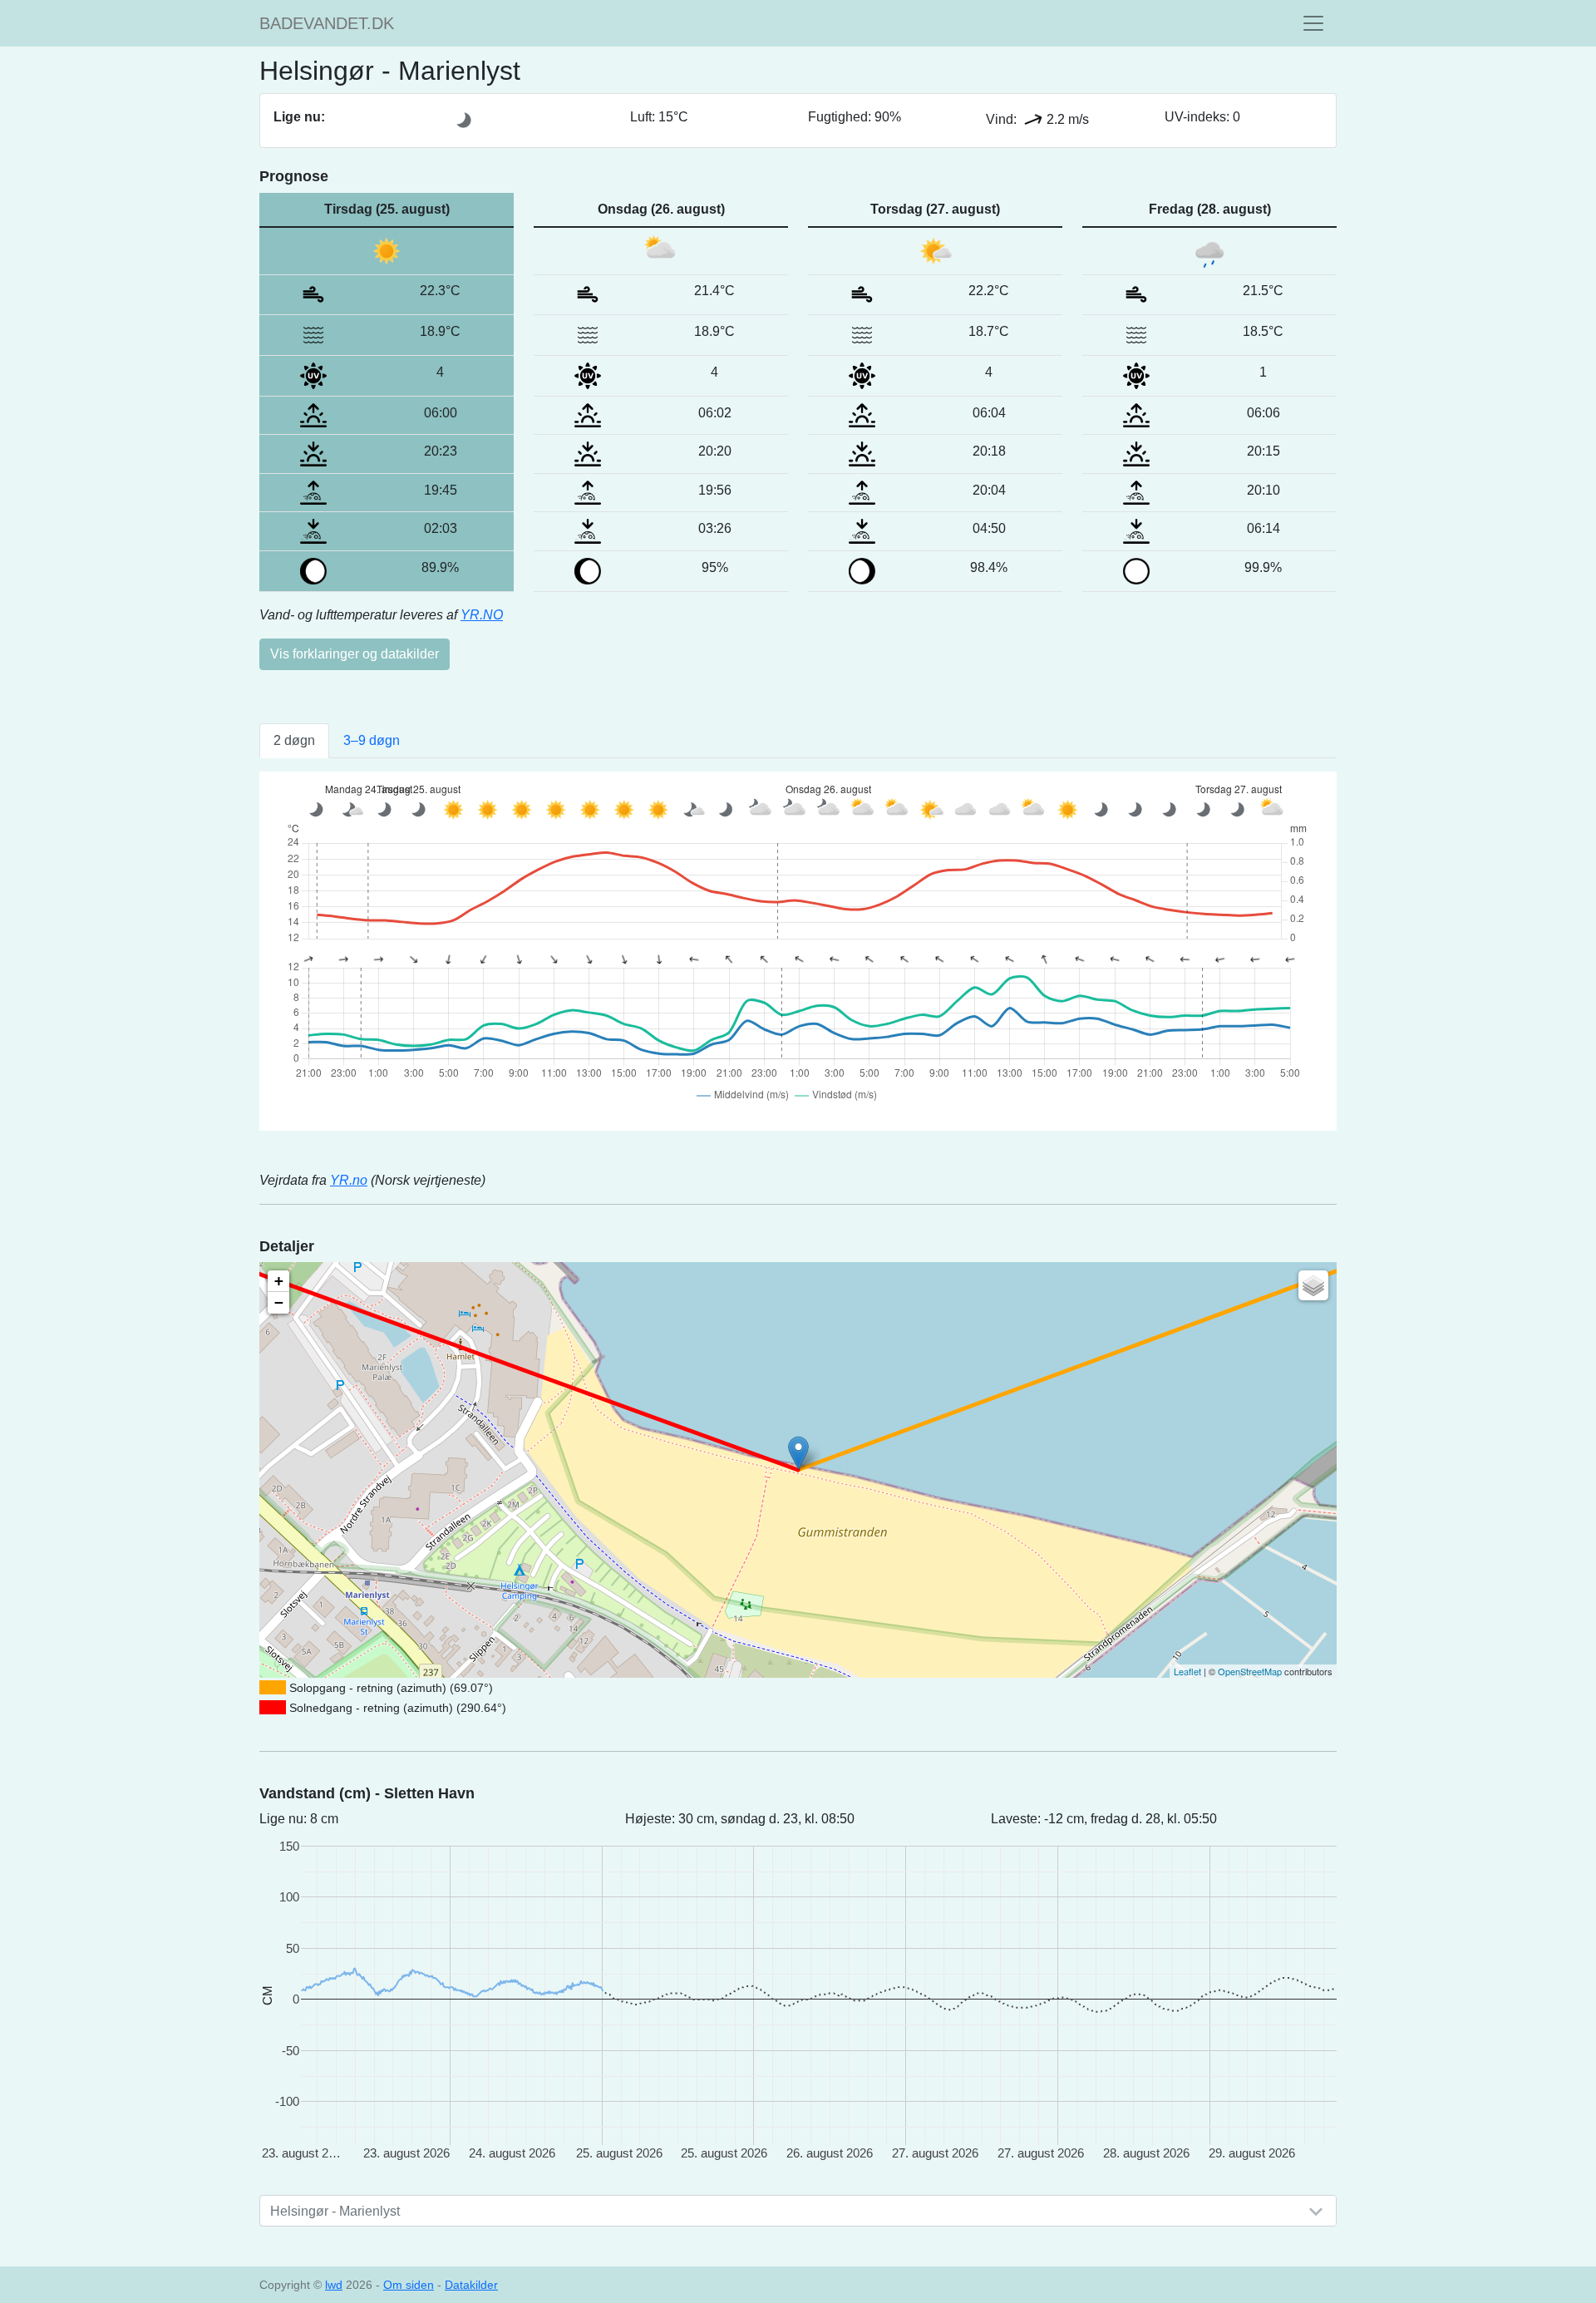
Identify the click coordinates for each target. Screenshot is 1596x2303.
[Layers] (1313, 1285)
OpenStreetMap (1250, 1671)
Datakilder (471, 2285)
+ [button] (279, 1281)
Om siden (409, 2285)
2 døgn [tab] (294, 740)
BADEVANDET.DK (327, 23)
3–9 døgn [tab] (372, 740)
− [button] (279, 1302)
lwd (334, 2285)
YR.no (349, 1180)
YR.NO (482, 615)
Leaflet (1187, 1671)
